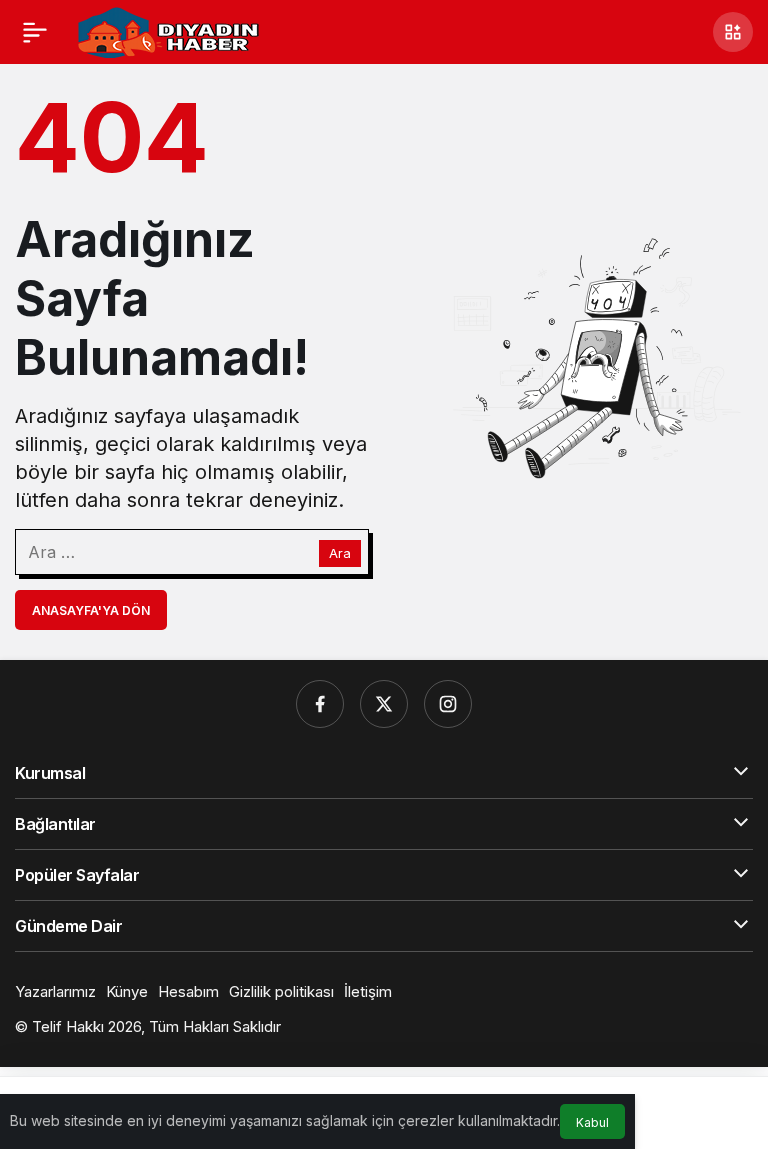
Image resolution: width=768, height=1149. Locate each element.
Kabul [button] (592, 1122)
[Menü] (35, 32)
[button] (733, 32)
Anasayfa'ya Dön (91, 610)
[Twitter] (384, 704)
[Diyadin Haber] (168, 30)
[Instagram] (448, 704)
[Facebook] (320, 704)
